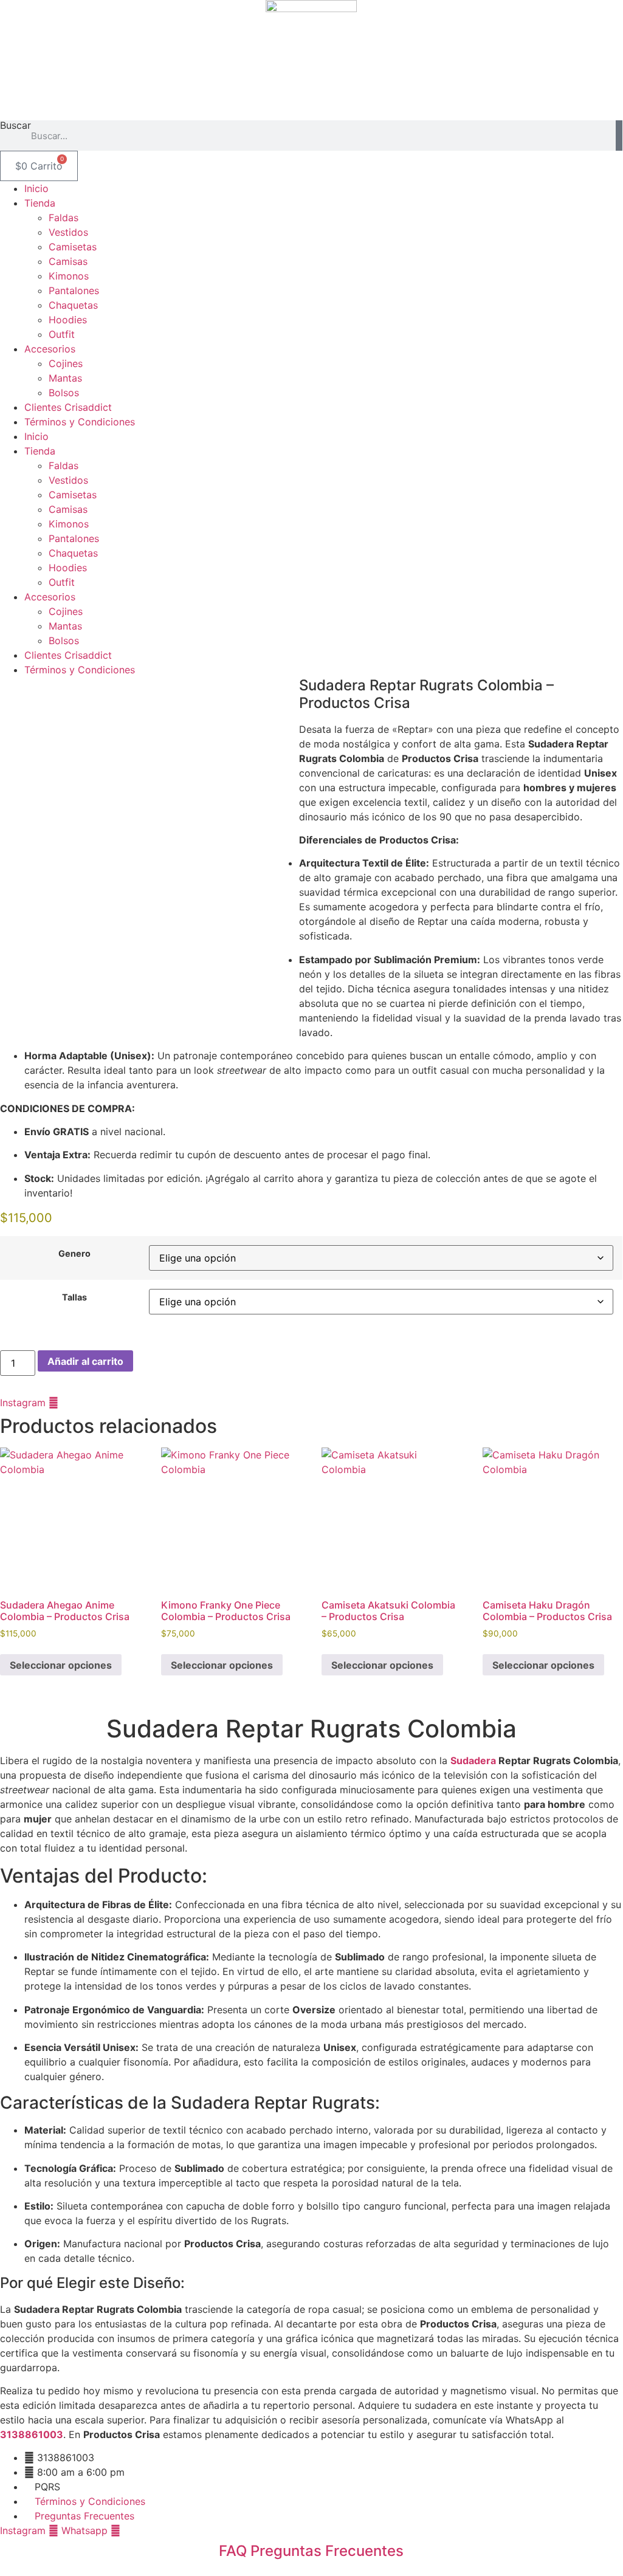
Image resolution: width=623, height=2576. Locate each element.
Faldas (64, 218)
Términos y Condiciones (80, 422)
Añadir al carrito (85, 1361)
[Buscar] (619, 136)
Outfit (62, 334)
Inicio (36, 188)
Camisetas (73, 247)
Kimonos (69, 276)
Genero (74, 1254)
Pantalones (74, 290)
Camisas (68, 261)
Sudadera (473, 1760)
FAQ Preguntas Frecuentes (311, 2551)
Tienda (40, 203)
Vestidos (68, 232)
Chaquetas (73, 305)
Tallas (74, 1297)
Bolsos (64, 393)
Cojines (66, 363)
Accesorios (50, 349)
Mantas (65, 378)
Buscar (15, 126)
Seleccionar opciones (61, 1665)
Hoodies (68, 320)
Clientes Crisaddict (68, 407)
